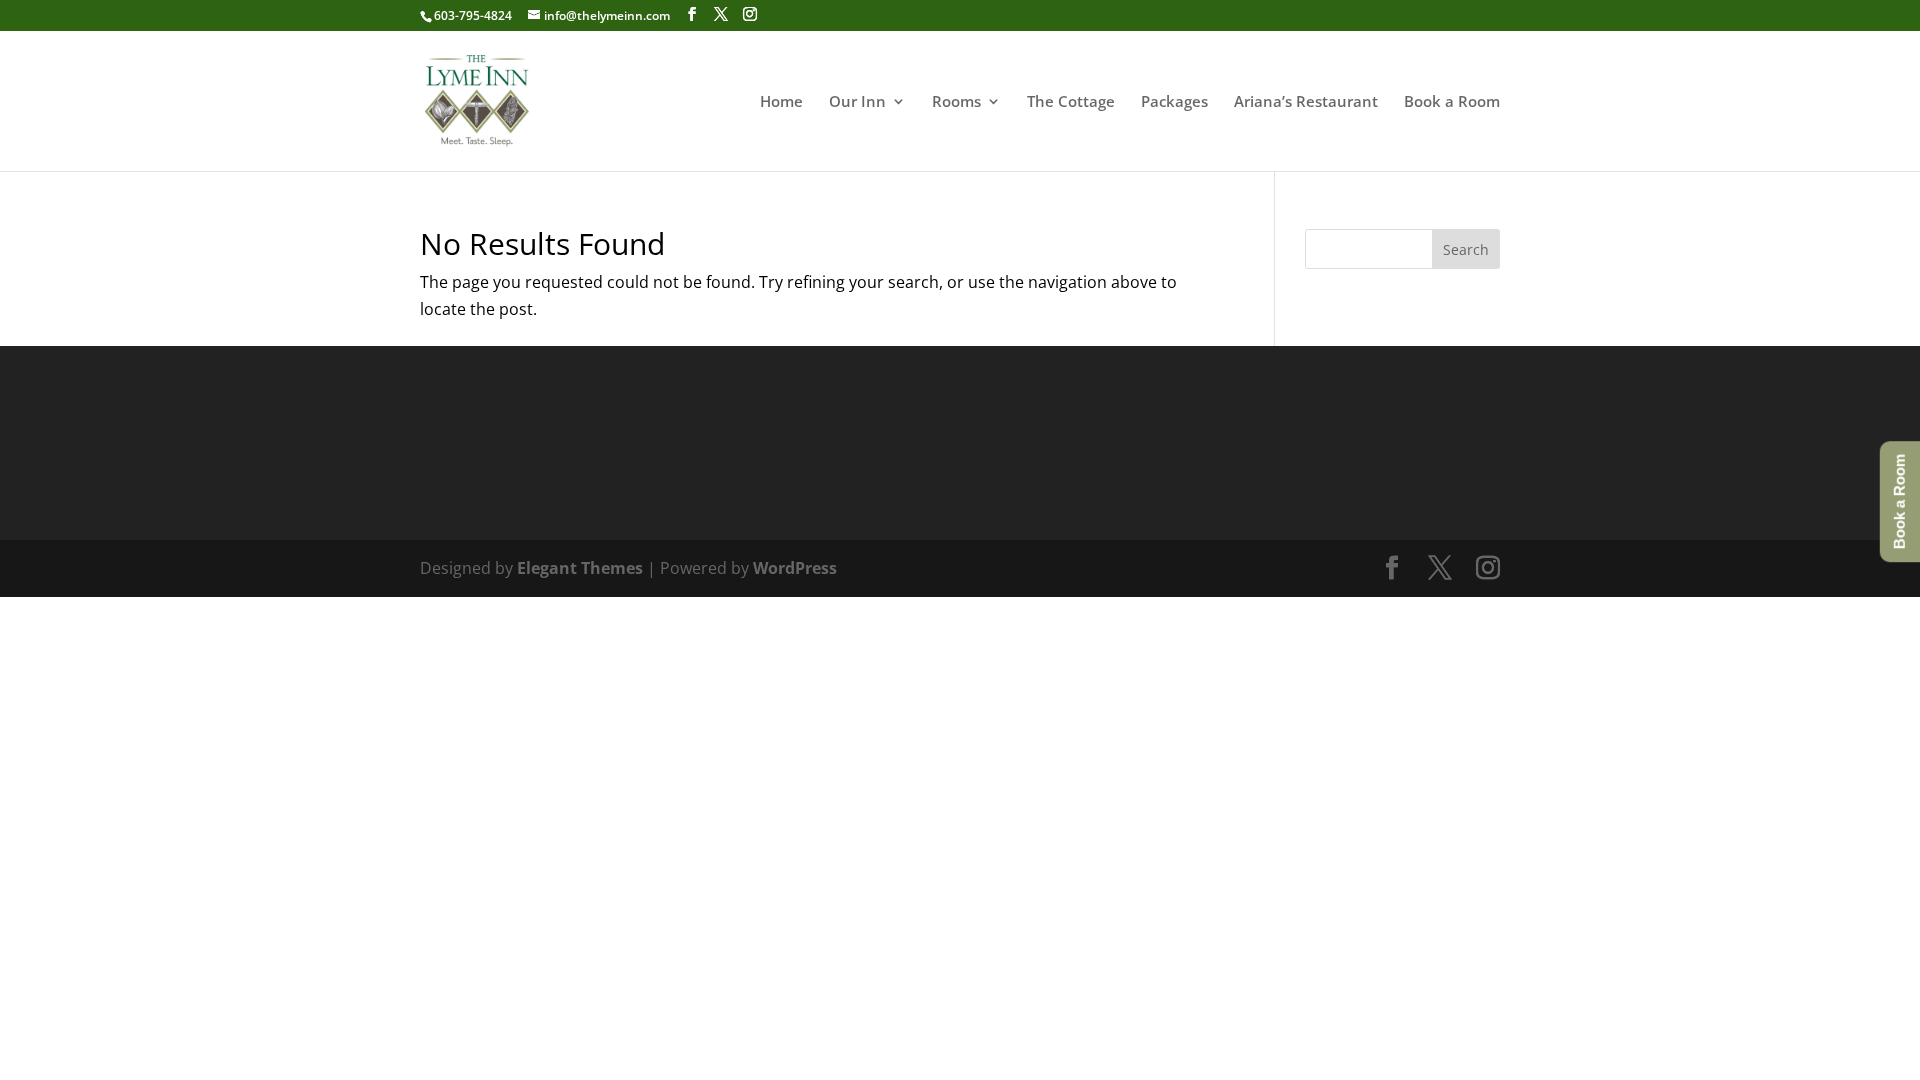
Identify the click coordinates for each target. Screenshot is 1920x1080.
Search (1466, 249)
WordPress (795, 568)
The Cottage (1071, 102)
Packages (1174, 102)
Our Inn (857, 102)
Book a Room (1452, 102)
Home (781, 102)
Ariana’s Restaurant (1306, 102)
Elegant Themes (580, 568)
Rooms (956, 102)
